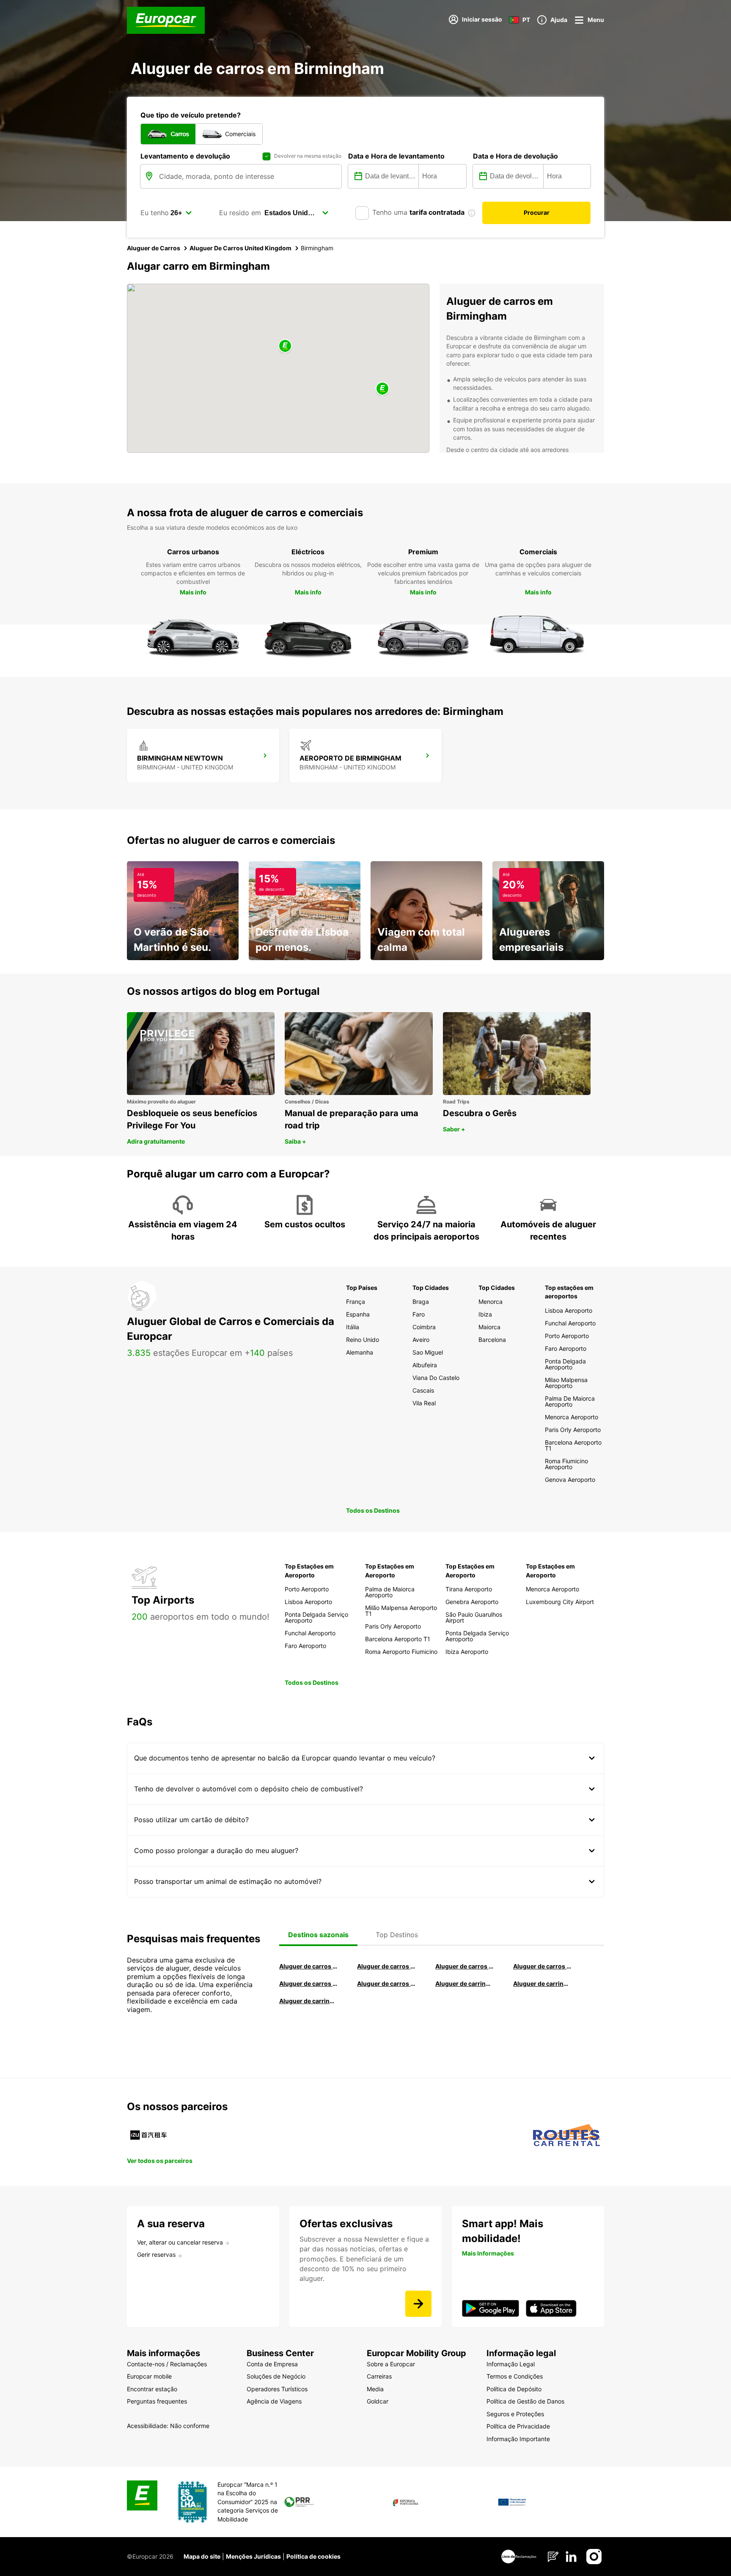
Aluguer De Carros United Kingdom (240, 248)
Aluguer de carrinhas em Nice (464, 1983)
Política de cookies (313, 2556)
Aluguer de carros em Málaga (464, 1966)
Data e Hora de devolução (515, 156)
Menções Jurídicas (253, 2556)
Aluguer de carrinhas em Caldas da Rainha (308, 2001)
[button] (285, 346)
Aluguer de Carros (154, 248)
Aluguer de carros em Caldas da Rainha (542, 1966)
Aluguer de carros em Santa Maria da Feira (308, 1983)
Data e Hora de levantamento (396, 156)
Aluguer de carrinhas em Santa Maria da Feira (542, 1983)
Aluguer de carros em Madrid (386, 1966)
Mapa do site (202, 2556)
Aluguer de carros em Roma (308, 1966)
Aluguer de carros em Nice (386, 1983)
